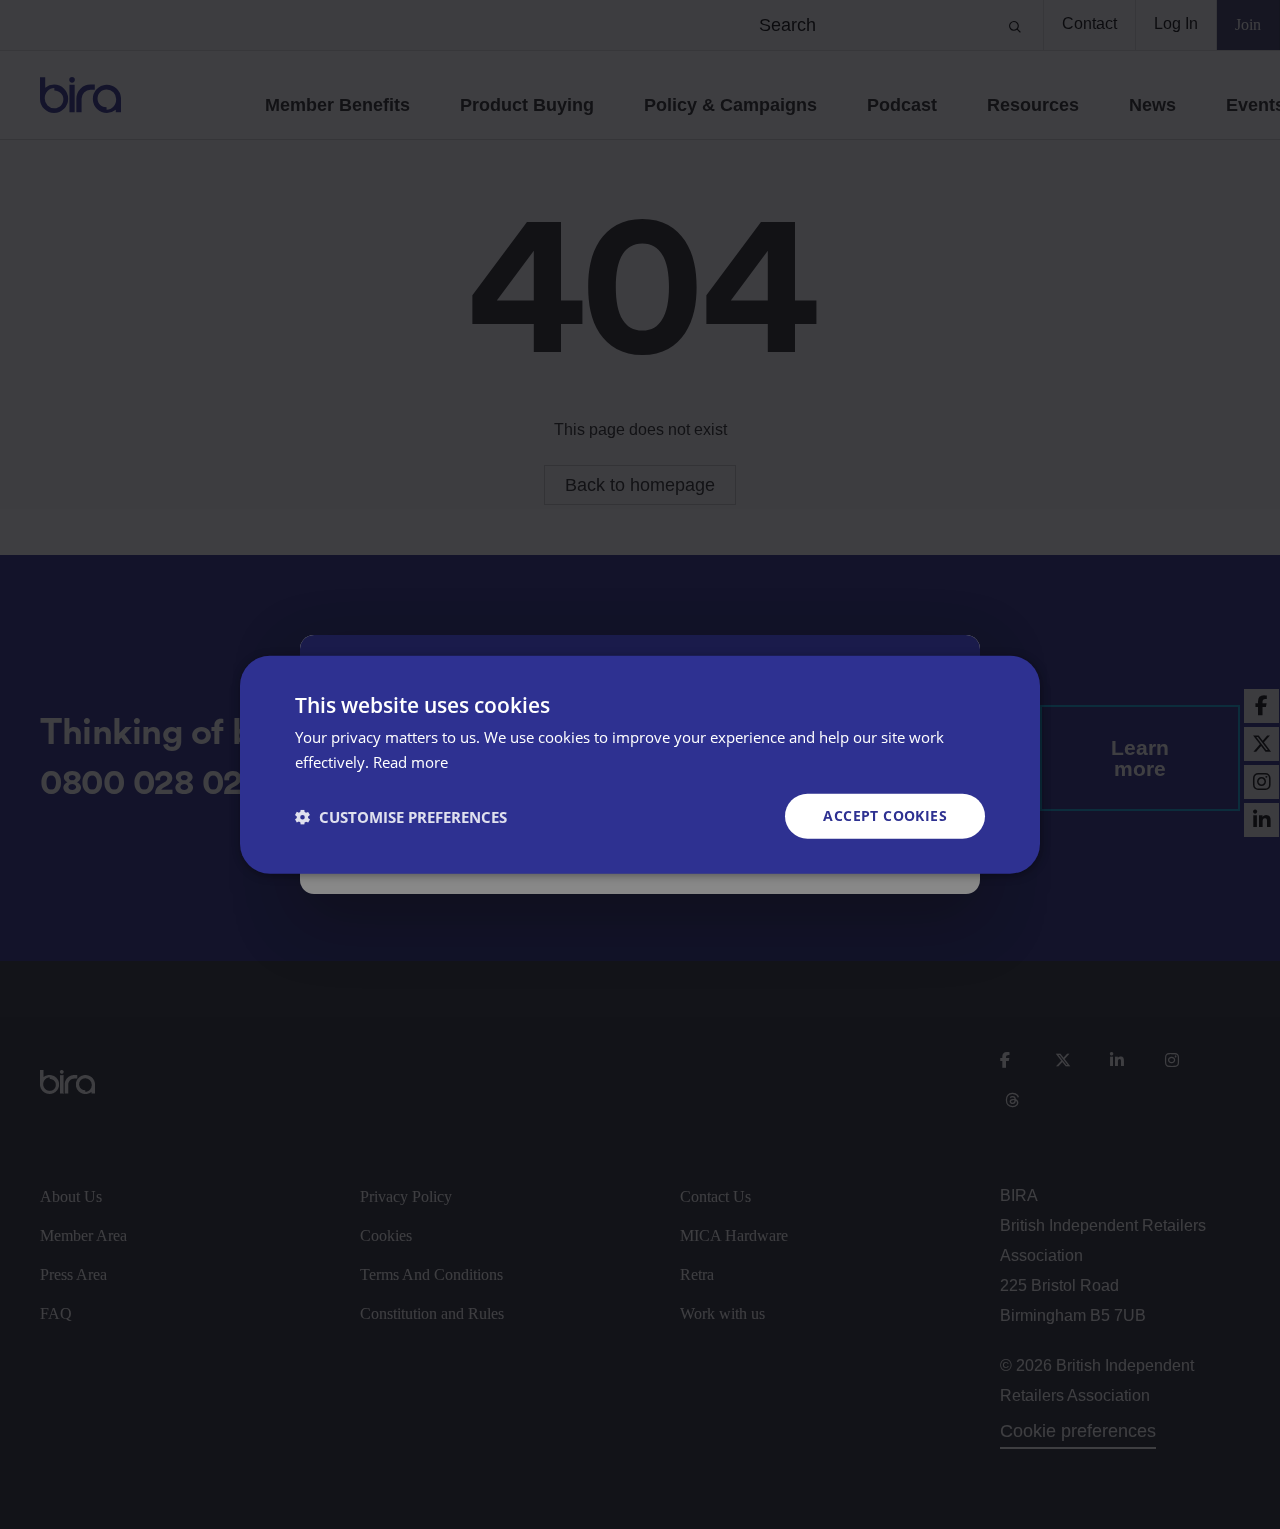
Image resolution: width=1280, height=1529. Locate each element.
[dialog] (640, 764)
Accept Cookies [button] (885, 815)
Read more (410, 761)
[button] (401, 816)
